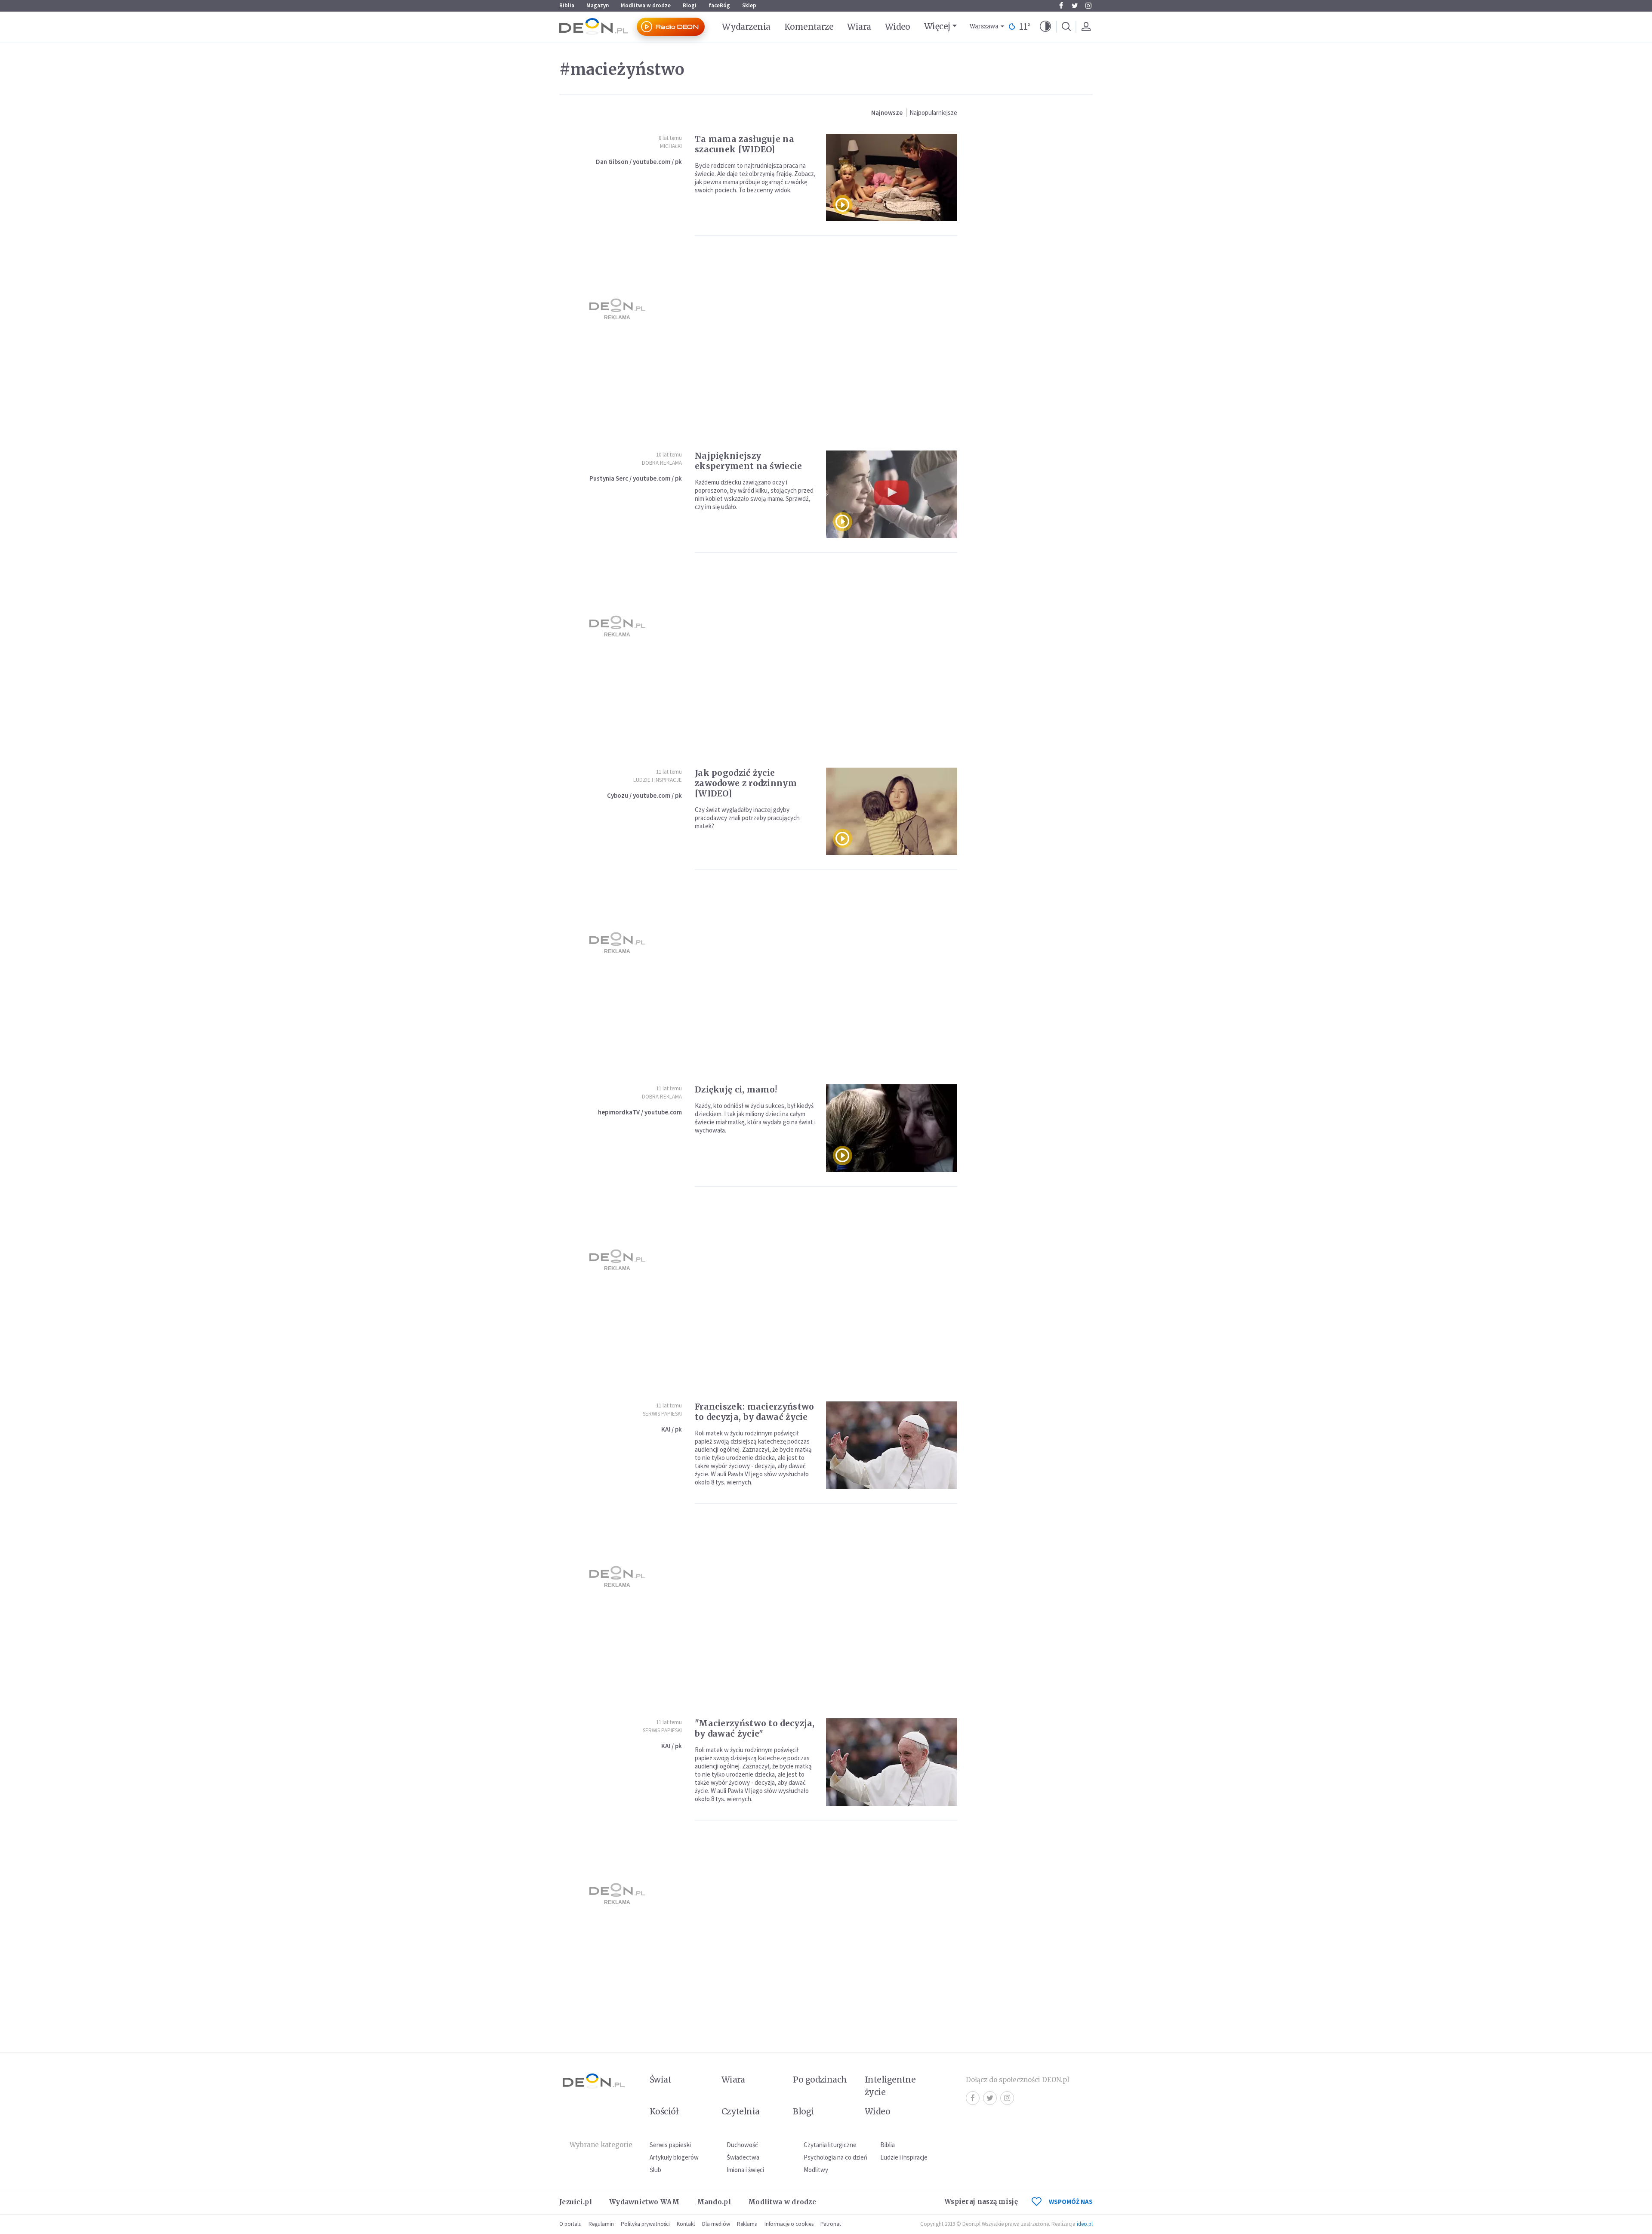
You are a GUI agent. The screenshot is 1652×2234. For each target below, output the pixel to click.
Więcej (937, 26)
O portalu (570, 2224)
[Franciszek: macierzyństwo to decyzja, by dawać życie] (892, 1445)
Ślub (655, 2170)
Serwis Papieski (662, 1414)
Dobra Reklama (662, 463)
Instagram (1088, 6)
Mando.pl (714, 2202)
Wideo (898, 27)
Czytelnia (741, 2111)
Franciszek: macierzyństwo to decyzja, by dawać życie (755, 1412)
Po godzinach (820, 2080)
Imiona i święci (745, 2170)
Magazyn (598, 5)
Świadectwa (743, 2157)
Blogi (690, 5)
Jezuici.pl (576, 2202)
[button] (1045, 27)
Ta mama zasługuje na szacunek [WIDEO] (744, 144)
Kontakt (686, 2224)
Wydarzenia (746, 27)
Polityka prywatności (645, 2224)
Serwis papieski (670, 2145)
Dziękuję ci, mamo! (736, 1089)
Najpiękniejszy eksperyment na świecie (749, 461)
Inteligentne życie (890, 2086)
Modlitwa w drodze (646, 5)
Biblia (567, 5)
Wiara (859, 27)
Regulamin (601, 2224)
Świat (660, 2080)
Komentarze (809, 27)
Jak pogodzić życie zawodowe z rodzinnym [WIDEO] (746, 783)
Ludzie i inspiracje (658, 780)
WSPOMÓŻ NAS (1071, 2202)
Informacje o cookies (789, 2224)
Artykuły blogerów (674, 2157)
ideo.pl (1085, 2224)
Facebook (1061, 6)
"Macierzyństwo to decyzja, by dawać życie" (755, 1728)
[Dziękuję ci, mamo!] (892, 1128)
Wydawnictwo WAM (644, 2202)
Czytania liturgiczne (830, 2145)
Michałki (671, 146)
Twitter (1075, 6)
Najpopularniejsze (933, 113)
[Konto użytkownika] (1086, 27)
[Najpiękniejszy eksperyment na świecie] (892, 494)
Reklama (747, 2224)
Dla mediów (716, 2224)
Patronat (831, 2224)
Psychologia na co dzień (835, 2157)
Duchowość (742, 2145)
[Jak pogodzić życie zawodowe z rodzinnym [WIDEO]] (892, 811)
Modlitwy (816, 2170)
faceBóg (719, 5)
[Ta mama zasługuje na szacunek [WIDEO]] (892, 177)
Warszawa (984, 26)
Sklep (749, 5)
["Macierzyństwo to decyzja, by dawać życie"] (892, 1762)
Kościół (664, 2111)
